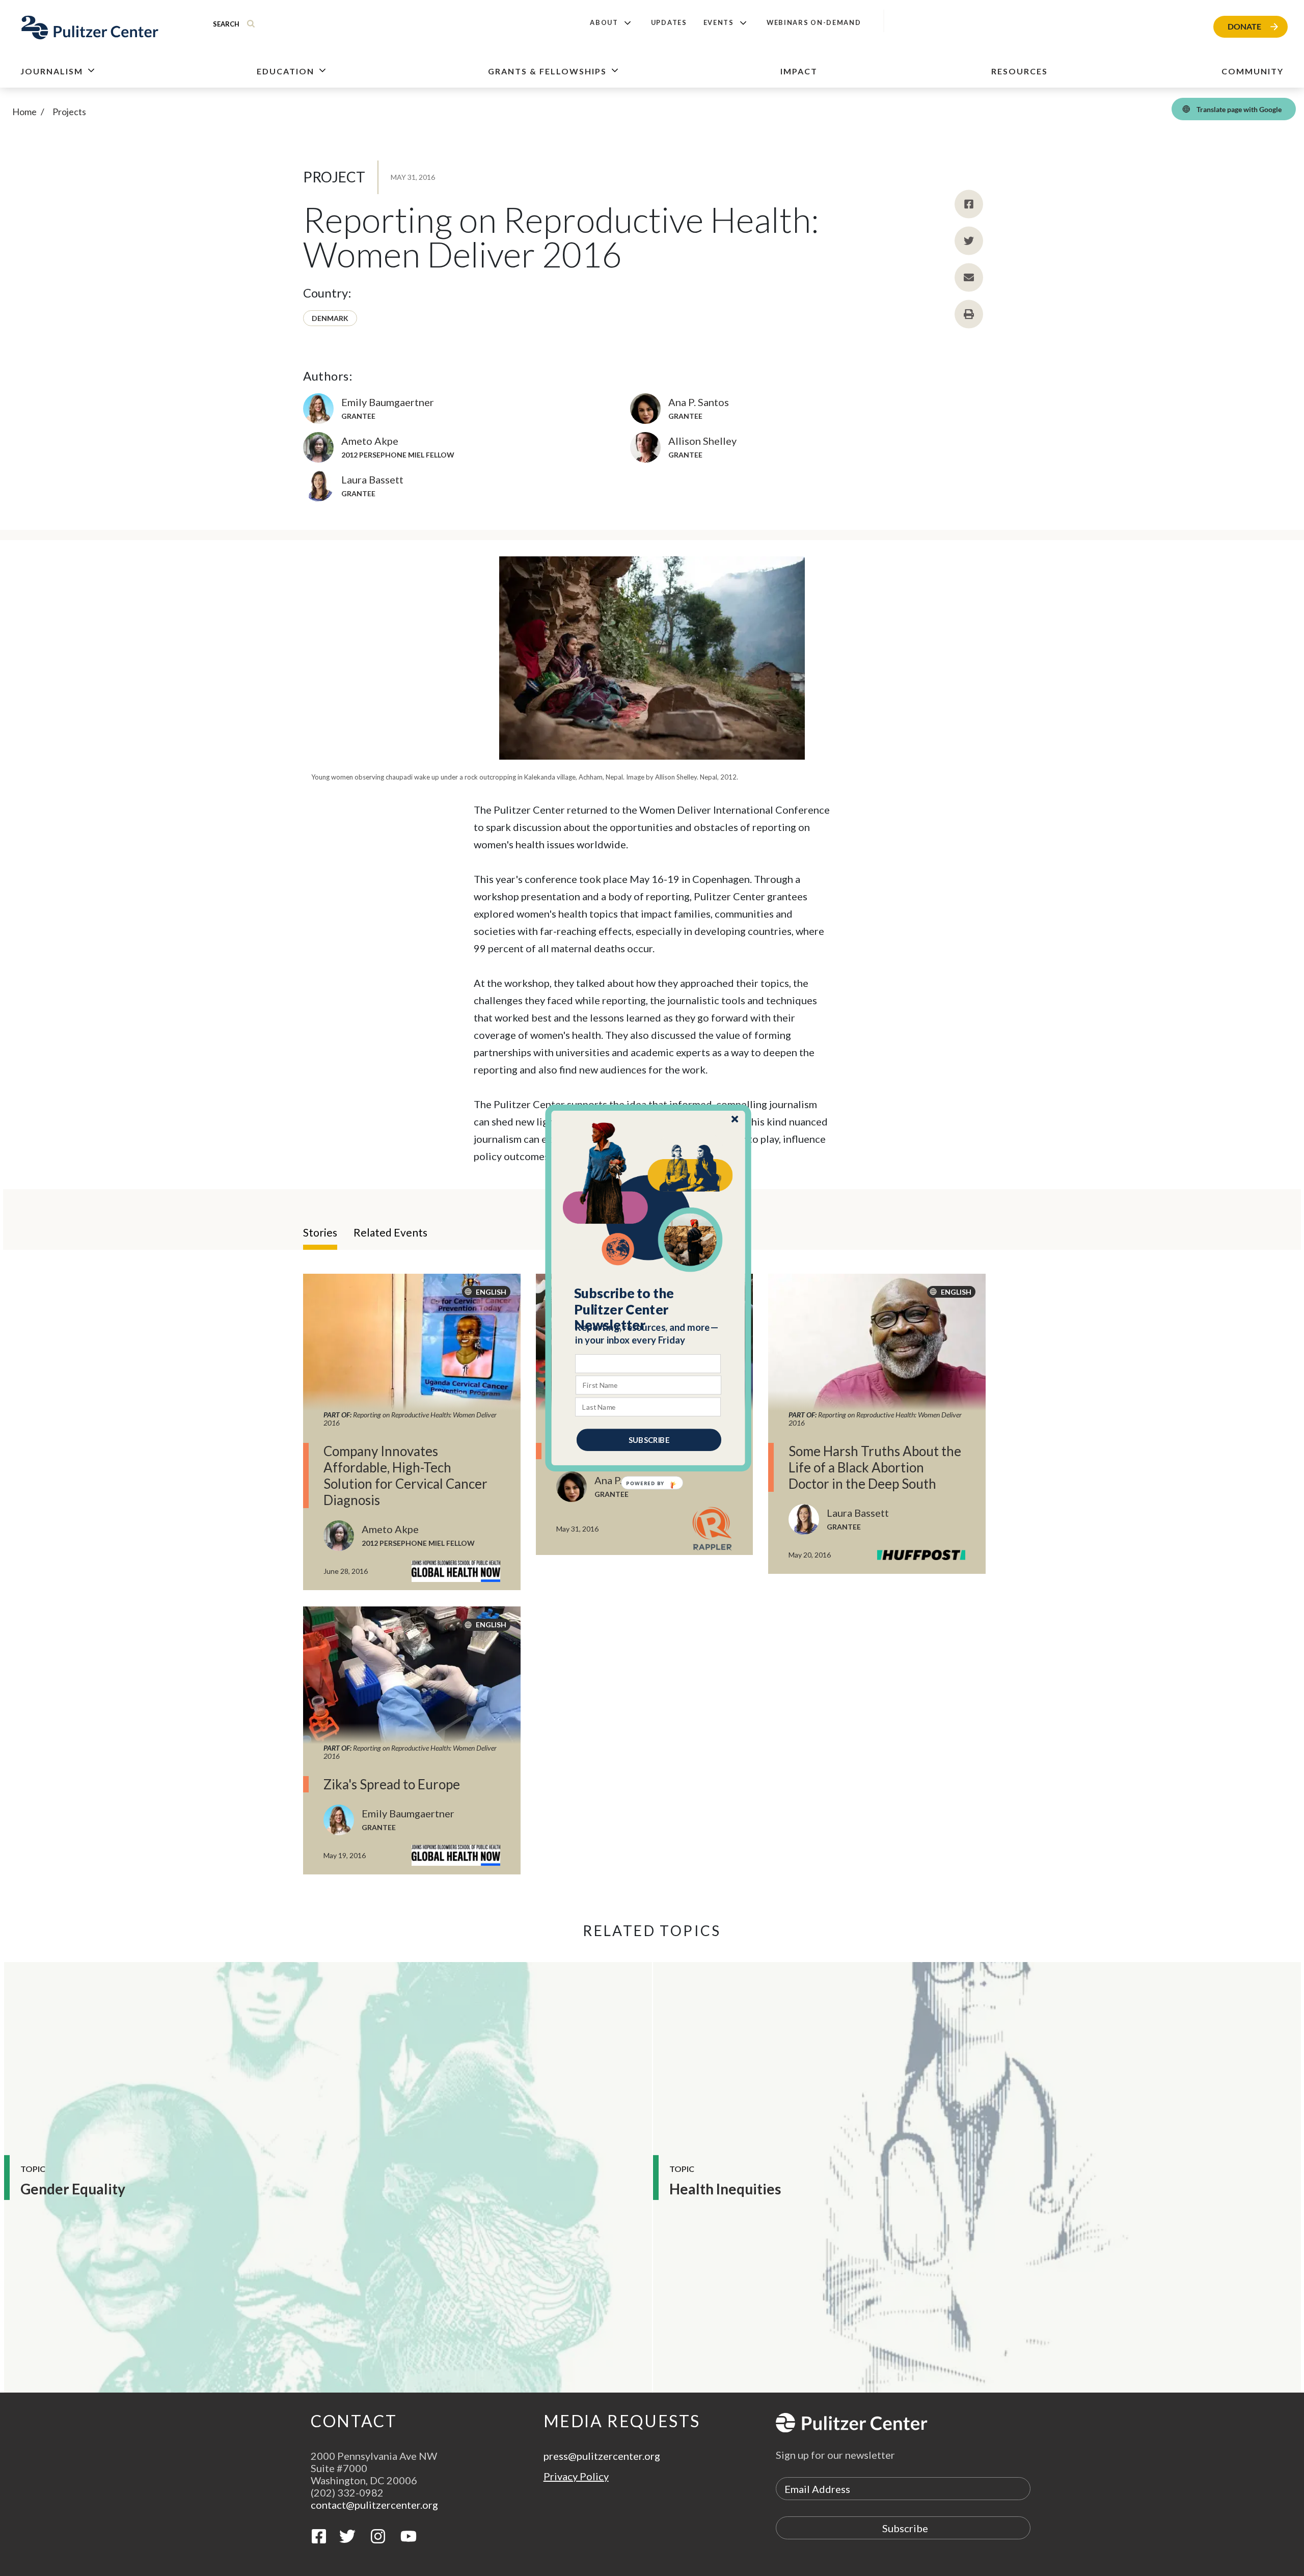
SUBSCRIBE (649, 1440)
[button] (649, 1309)
